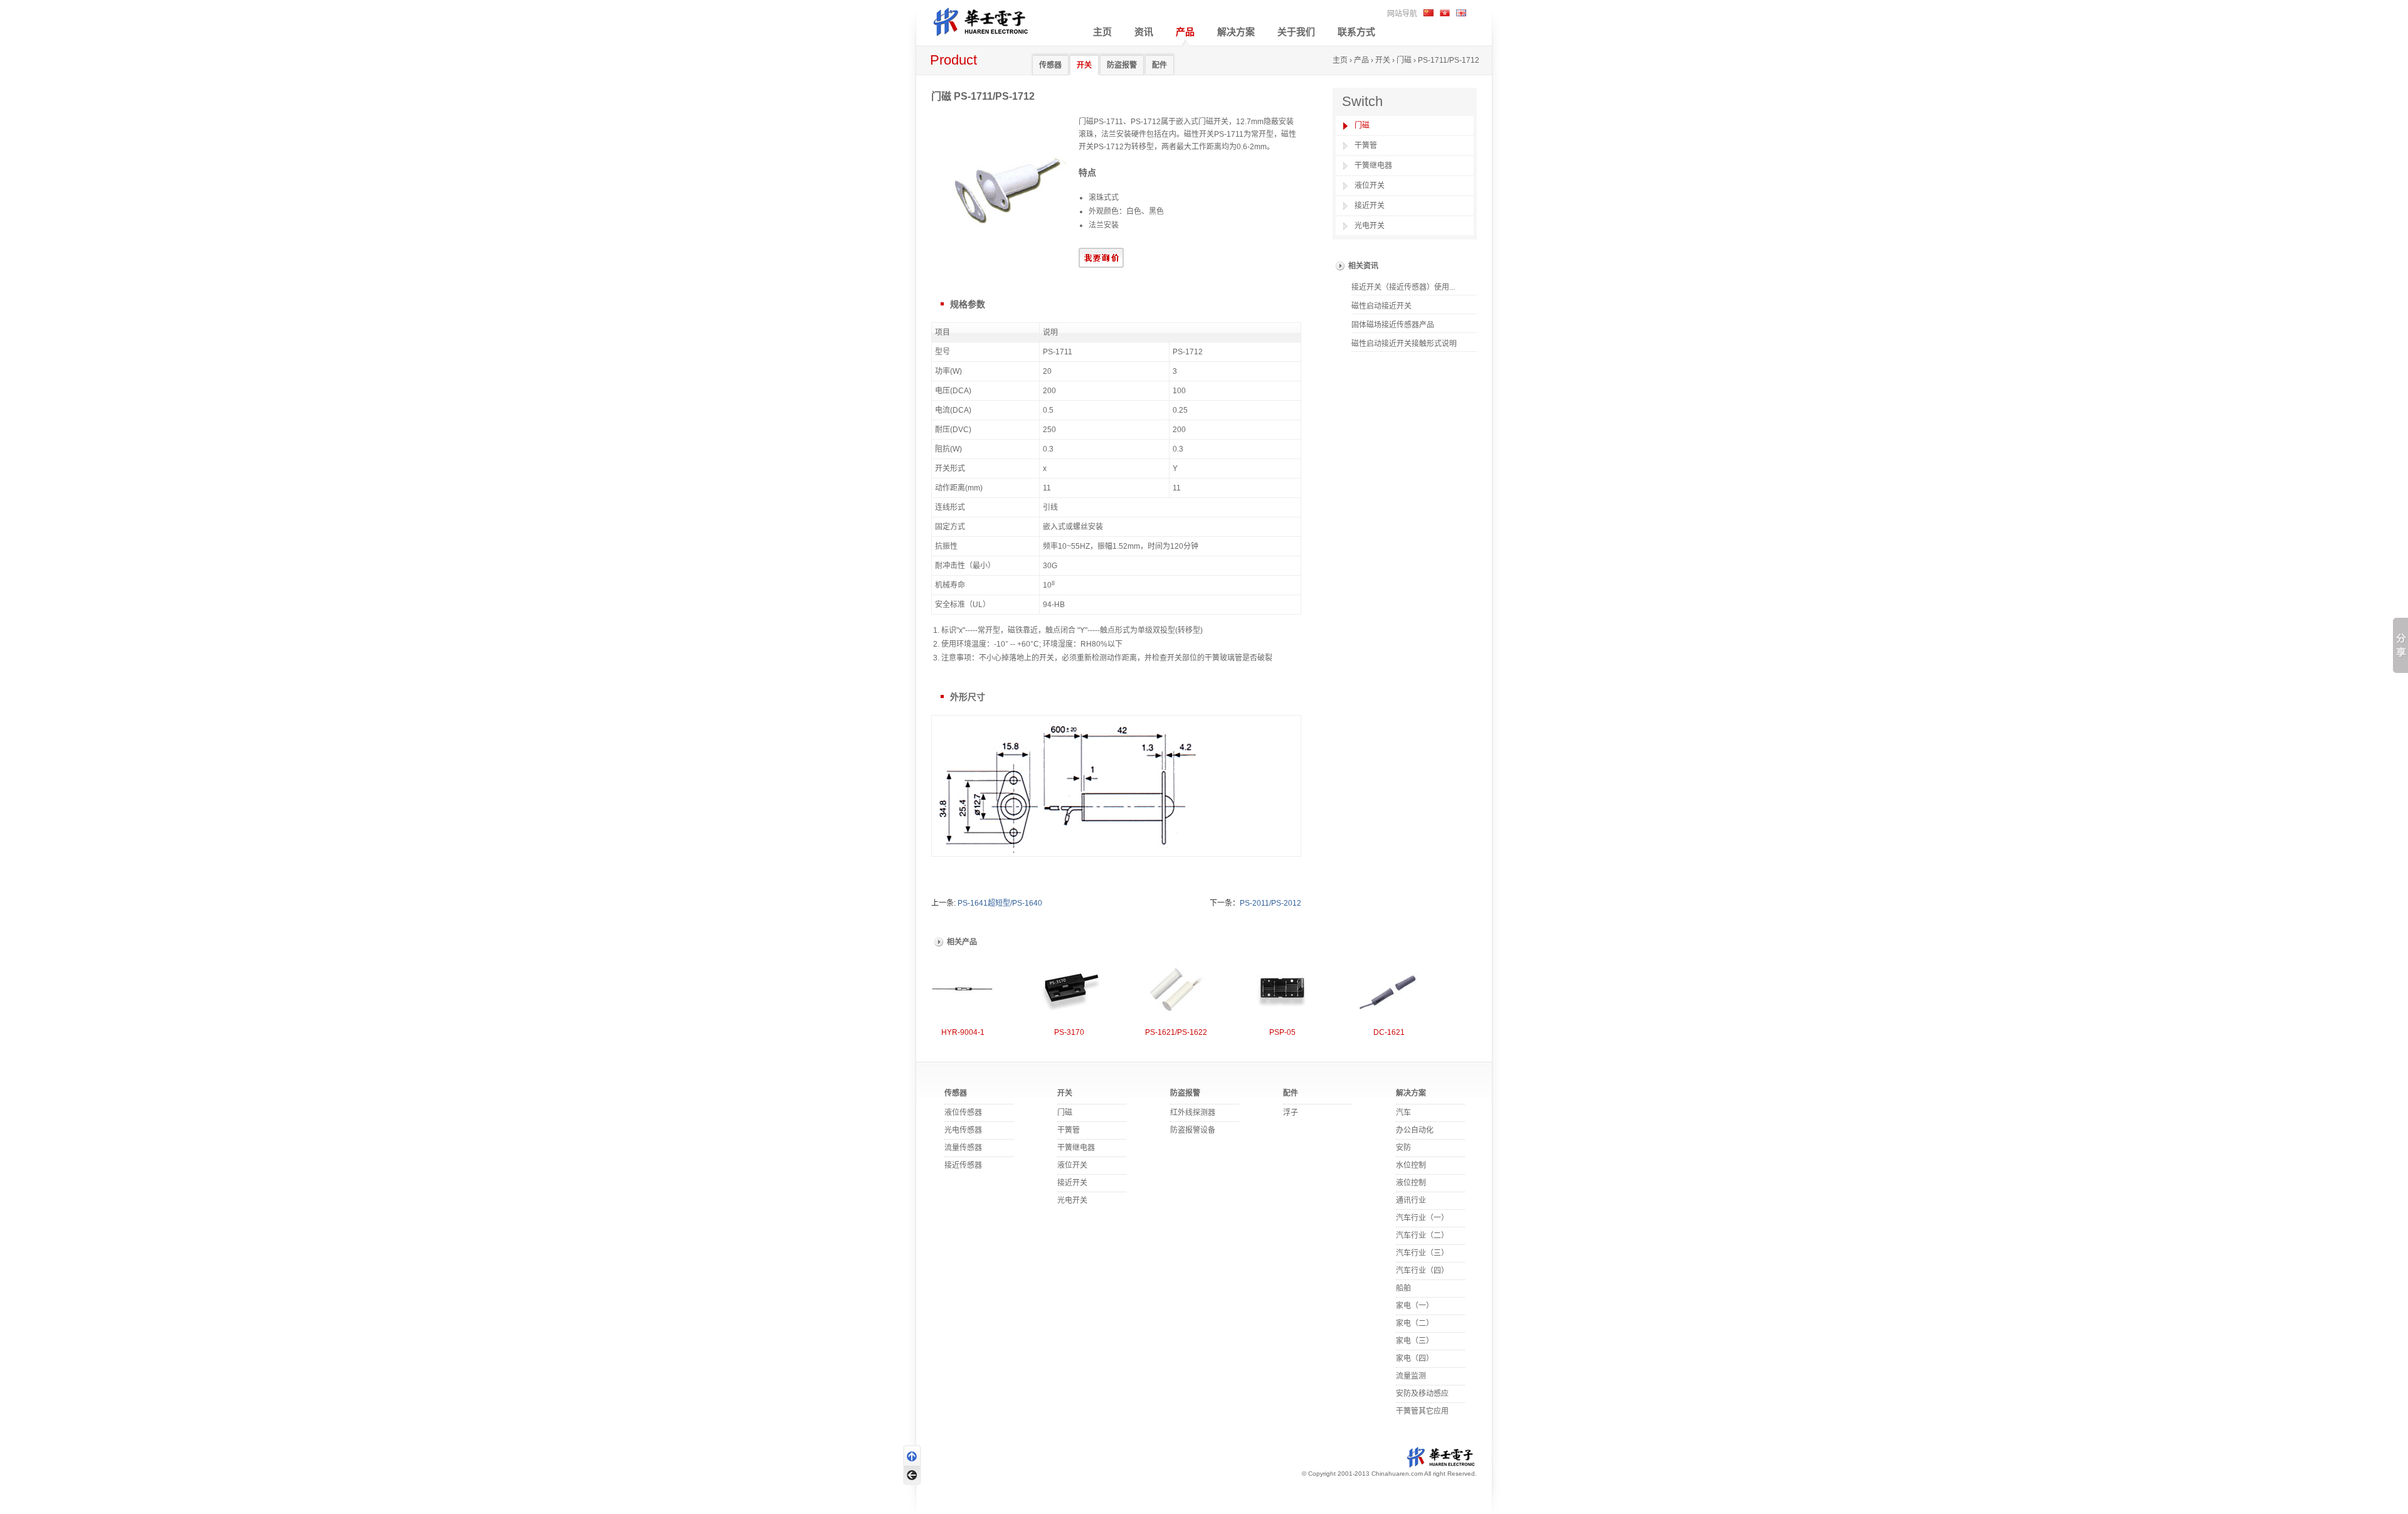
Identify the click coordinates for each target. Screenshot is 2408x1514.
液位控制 (1411, 1183)
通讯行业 (1411, 1200)
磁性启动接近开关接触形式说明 (1404, 344)
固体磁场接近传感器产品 (1393, 325)
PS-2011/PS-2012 (1270, 903)
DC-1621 (1389, 1032)
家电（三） (1415, 1341)
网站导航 (1402, 14)
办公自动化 (1415, 1130)
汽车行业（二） (1422, 1236)
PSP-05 (1282, 1032)
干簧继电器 (1373, 166)
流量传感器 (963, 1148)
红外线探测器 (1193, 1113)
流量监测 (1411, 1376)
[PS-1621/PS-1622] (1176, 990)
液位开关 (1370, 186)
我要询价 (1101, 258)
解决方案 (1236, 32)
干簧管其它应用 (1422, 1411)
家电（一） (1415, 1306)
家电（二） (1415, 1323)
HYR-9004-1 (963, 1032)
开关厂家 (991, 20)
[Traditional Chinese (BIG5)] (1445, 13)
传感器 (1050, 65)
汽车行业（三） (1422, 1253)
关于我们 (1296, 32)
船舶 (1403, 1288)
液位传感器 (963, 1113)
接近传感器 (963, 1165)
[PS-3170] (1069, 990)
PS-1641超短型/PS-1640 (1000, 903)
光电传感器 (963, 1130)
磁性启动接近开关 (1381, 306)
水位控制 (1411, 1165)
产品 (1185, 32)
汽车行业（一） (1422, 1218)
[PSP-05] (1282, 990)
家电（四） (1415, 1358)
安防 (1403, 1148)
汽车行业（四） (1422, 1271)
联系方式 (1356, 32)
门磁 (1404, 60)
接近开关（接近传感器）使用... (1403, 287)
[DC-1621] (1389, 990)
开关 (1084, 65)
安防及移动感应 (1422, 1394)
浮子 (1291, 1113)
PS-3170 (1069, 1032)
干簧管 (1366, 146)
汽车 (1403, 1113)
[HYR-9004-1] (963, 990)
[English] (1461, 13)
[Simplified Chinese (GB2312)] (1428, 13)
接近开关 (1370, 206)
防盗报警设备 (1193, 1130)
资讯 (1144, 32)
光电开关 (1370, 226)
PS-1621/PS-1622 (1176, 1032)
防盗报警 (1122, 65)
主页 (1102, 32)
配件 (1159, 65)
